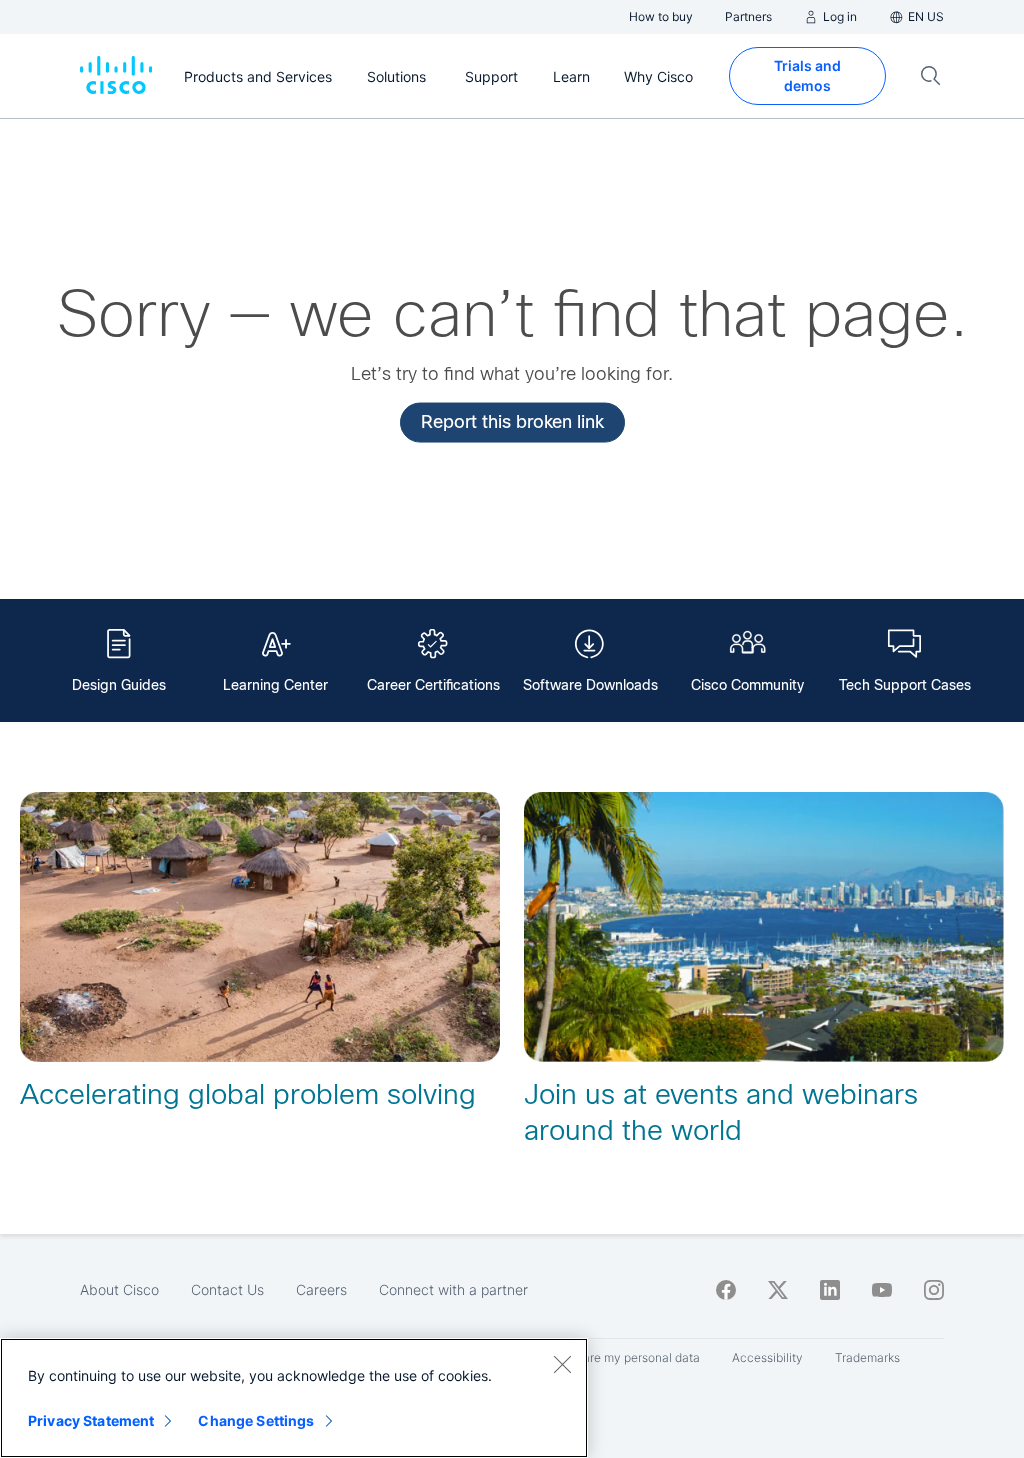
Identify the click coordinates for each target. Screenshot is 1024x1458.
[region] (294, 1398)
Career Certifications (433, 685)
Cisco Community (747, 685)
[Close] (562, 1364)
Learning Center (275, 685)
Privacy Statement (91, 1420)
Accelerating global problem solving (248, 1094)
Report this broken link (512, 421)
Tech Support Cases (905, 685)
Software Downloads (590, 685)
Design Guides (119, 685)
